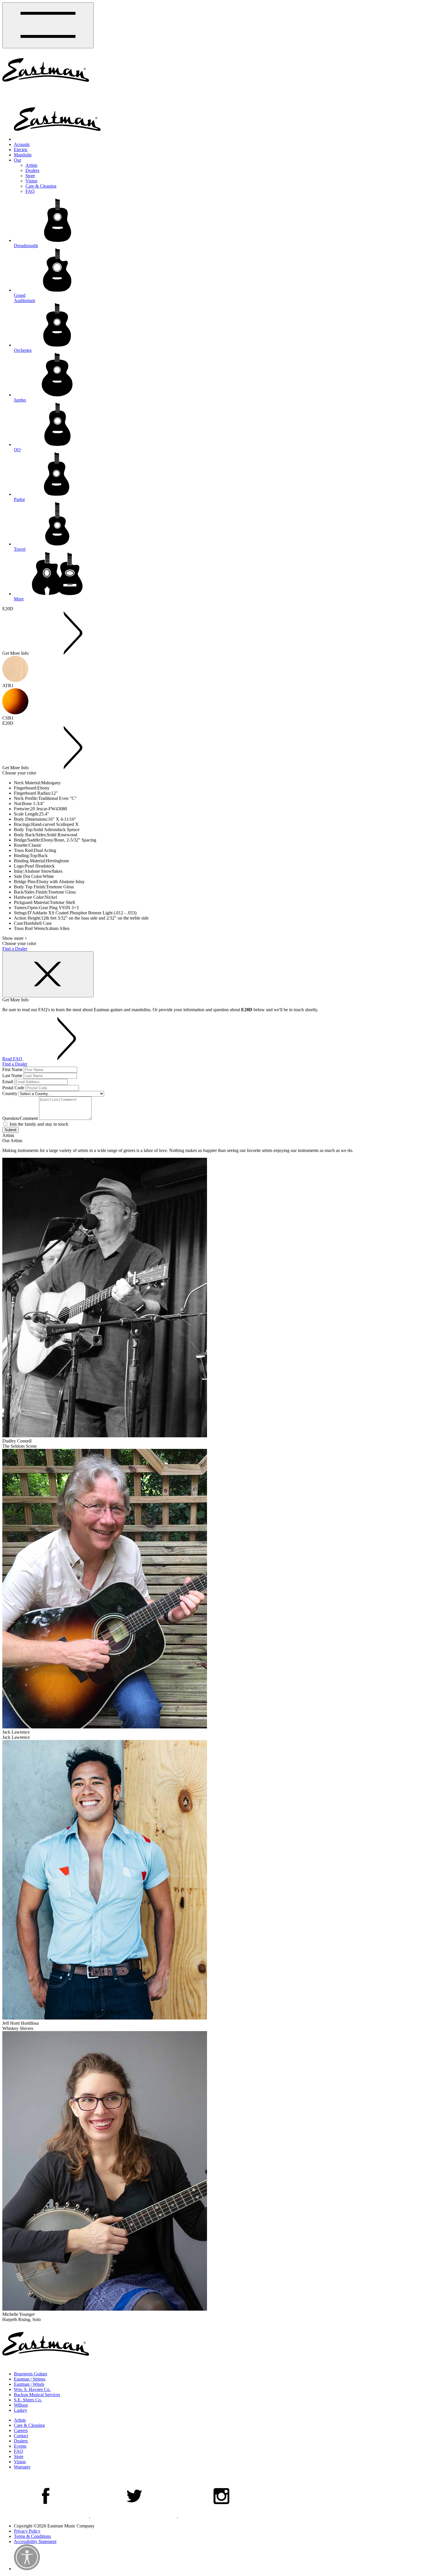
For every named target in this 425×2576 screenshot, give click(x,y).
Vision (31, 181)
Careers (21, 2430)
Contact (21, 2436)
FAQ (30, 191)
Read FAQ (13, 1059)
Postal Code (13, 1088)
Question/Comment (20, 1118)
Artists (31, 165)
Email (8, 1082)
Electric (21, 150)
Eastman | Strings (30, 2379)
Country (10, 1093)
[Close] (48, 974)
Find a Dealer (15, 949)
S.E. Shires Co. (28, 2400)
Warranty (22, 2467)
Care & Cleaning (41, 186)
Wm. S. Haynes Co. (32, 2389)
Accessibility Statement (35, 2541)
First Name (12, 1069)
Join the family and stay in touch (38, 1124)
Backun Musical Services (37, 2395)
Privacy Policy (27, 2531)
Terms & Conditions (32, 2536)
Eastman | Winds (29, 2384)
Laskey (21, 2410)
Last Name (12, 1076)
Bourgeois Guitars (31, 2374)
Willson (21, 2405)
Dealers (32, 170)
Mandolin (23, 155)
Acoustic (22, 144)
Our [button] (17, 160)
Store (30, 176)
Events (20, 2446)
